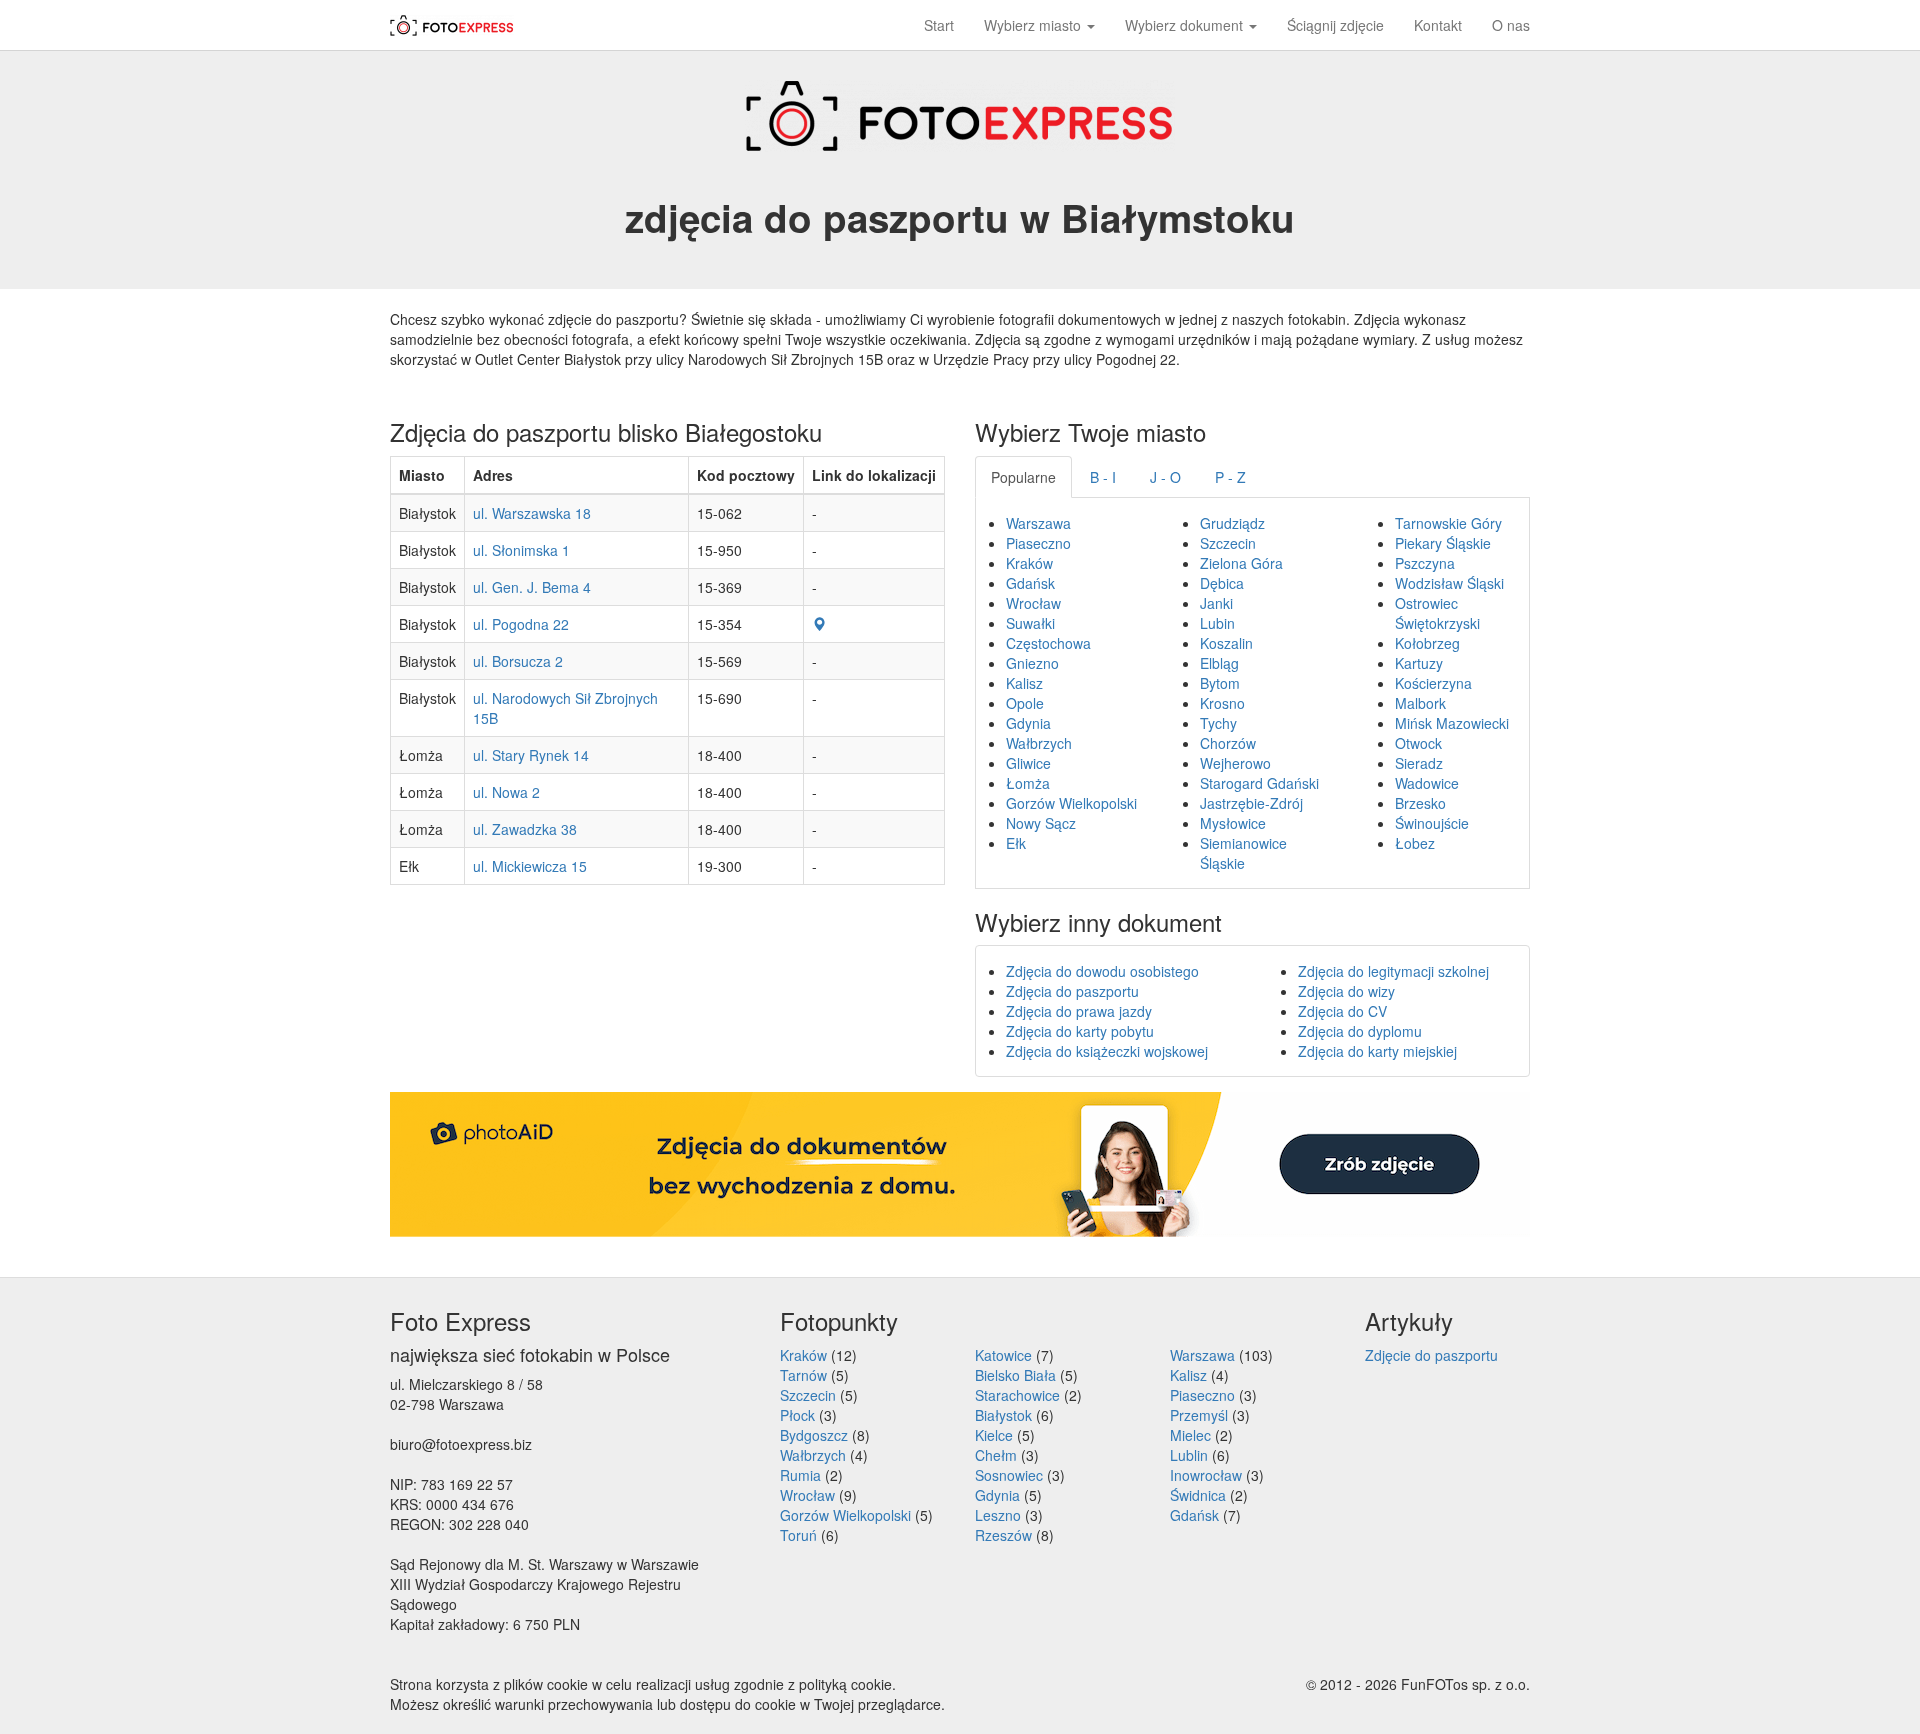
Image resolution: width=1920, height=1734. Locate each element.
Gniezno (1032, 663)
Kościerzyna (1433, 683)
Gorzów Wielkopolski (1071, 803)
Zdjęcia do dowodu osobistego (1102, 971)
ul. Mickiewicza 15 (530, 866)
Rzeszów (1003, 1535)
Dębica (1222, 583)
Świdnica (1198, 1495)
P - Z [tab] (1230, 477)
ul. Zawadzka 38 (525, 829)
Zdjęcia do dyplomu (1360, 1031)
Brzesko (1420, 803)
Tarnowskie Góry (1448, 523)
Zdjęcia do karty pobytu (1080, 1031)
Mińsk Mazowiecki (1452, 723)
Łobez (1415, 843)
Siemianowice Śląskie (1243, 853)
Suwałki (1030, 623)
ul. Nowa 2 (506, 792)
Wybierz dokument (1186, 25)
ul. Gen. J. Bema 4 (532, 587)
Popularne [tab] (1023, 477)
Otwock (1418, 743)
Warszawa (1038, 523)
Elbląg (1219, 663)
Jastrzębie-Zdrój (1251, 803)
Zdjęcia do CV (1342, 1011)
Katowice (1003, 1355)
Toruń (798, 1535)
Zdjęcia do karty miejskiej (1377, 1051)
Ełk (1016, 843)
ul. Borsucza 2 (518, 661)
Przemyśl (1199, 1415)
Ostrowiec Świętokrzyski (1437, 613)
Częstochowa (1048, 643)
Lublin (1189, 1455)
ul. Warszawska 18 (532, 513)
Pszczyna (1425, 563)
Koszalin (1226, 643)
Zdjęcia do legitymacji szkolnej (1393, 971)
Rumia (800, 1475)
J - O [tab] (1165, 477)
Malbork (1420, 703)
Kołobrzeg (1427, 643)
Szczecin (1228, 543)
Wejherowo (1235, 763)
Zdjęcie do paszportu (1431, 1355)
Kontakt (1438, 25)
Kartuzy (1419, 663)
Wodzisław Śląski (1449, 583)
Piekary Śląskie (1443, 543)
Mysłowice (1233, 823)
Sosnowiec (1009, 1475)
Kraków (1029, 563)
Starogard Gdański (1259, 783)
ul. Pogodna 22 (521, 624)
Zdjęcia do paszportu (1072, 991)
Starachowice (1017, 1395)
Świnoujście (1432, 823)
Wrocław (1033, 603)
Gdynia (1028, 723)
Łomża (1028, 783)
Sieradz (1419, 763)
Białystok (1003, 1415)
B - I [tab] (1103, 477)
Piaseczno (1038, 543)
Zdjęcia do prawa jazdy (1079, 1011)
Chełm (996, 1455)
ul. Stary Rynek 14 (531, 755)
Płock (797, 1415)
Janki (1216, 603)
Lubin (1217, 623)
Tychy (1218, 723)
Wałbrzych (1039, 743)
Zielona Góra (1241, 563)
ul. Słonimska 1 (521, 550)
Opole (1025, 703)
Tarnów (803, 1375)
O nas (1511, 25)
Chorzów (1228, 743)
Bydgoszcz (814, 1435)
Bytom (1220, 683)
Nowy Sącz (1041, 823)
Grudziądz (1232, 523)
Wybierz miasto (1034, 25)
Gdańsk (1030, 583)
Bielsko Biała (1015, 1375)
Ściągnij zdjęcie (1335, 25)
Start (939, 25)
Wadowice (1427, 783)
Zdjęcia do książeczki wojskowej (1107, 1051)
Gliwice (1028, 763)
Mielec (1190, 1435)
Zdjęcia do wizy (1346, 991)
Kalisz (1024, 683)
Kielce (994, 1435)
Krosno (1222, 703)
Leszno (998, 1515)
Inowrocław (1206, 1475)
